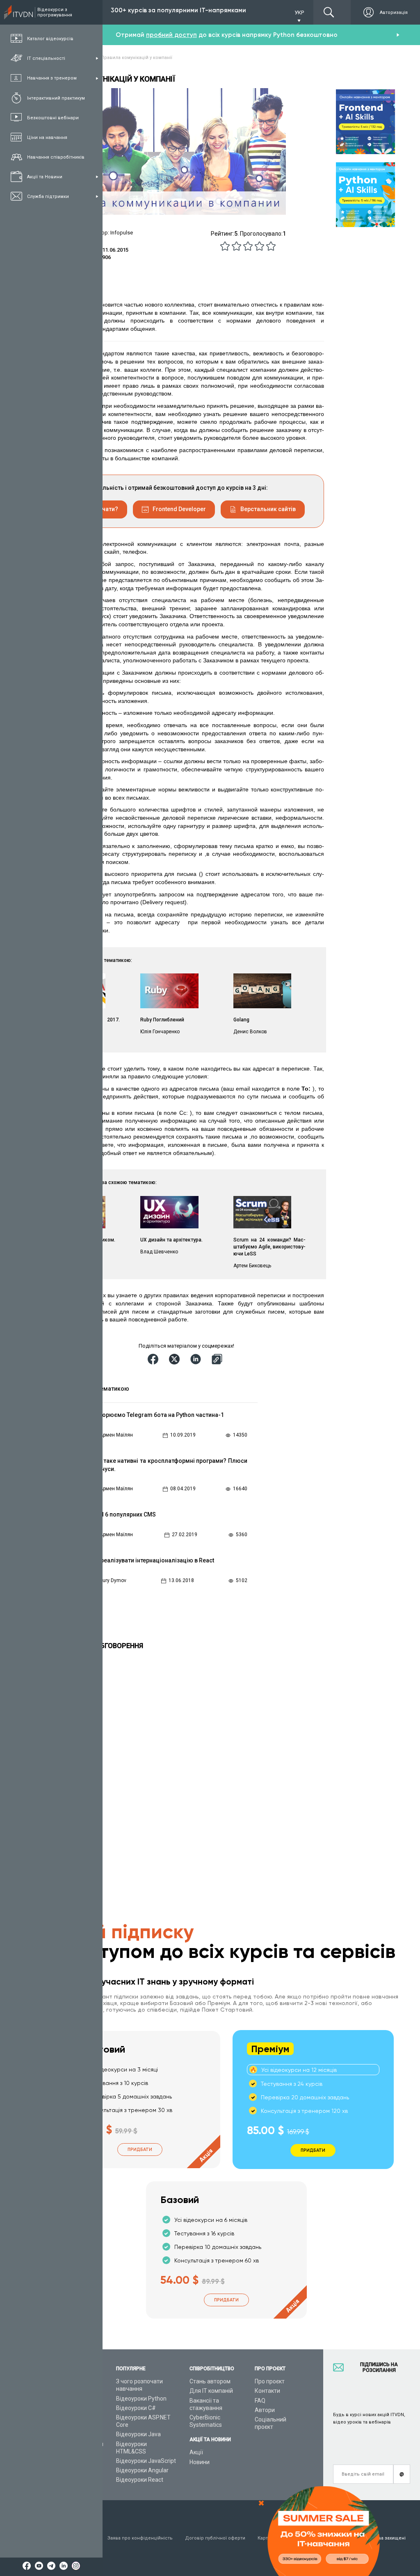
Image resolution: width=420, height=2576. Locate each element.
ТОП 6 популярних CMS (124, 1514)
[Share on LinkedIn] (197, 1359)
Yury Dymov (113, 1580)
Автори (265, 2410)
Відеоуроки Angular (142, 2470)
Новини (200, 2462)
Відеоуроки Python (141, 2399)
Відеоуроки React (140, 2480)
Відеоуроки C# (136, 2408)
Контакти (267, 2391)
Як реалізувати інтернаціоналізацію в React (153, 1560)
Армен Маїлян (116, 1435)
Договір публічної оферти (215, 2538)
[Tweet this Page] (176, 1359)
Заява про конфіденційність (140, 2538)
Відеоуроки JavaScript (146, 2461)
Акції (196, 2452)
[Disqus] (171, 1762)
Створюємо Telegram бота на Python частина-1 (158, 1415)
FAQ (260, 2401)
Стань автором (210, 2381)
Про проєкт (270, 2381)
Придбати (140, 2150)
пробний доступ (171, 35)
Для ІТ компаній (211, 2391)
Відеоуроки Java (138, 2434)
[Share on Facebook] (154, 1359)
